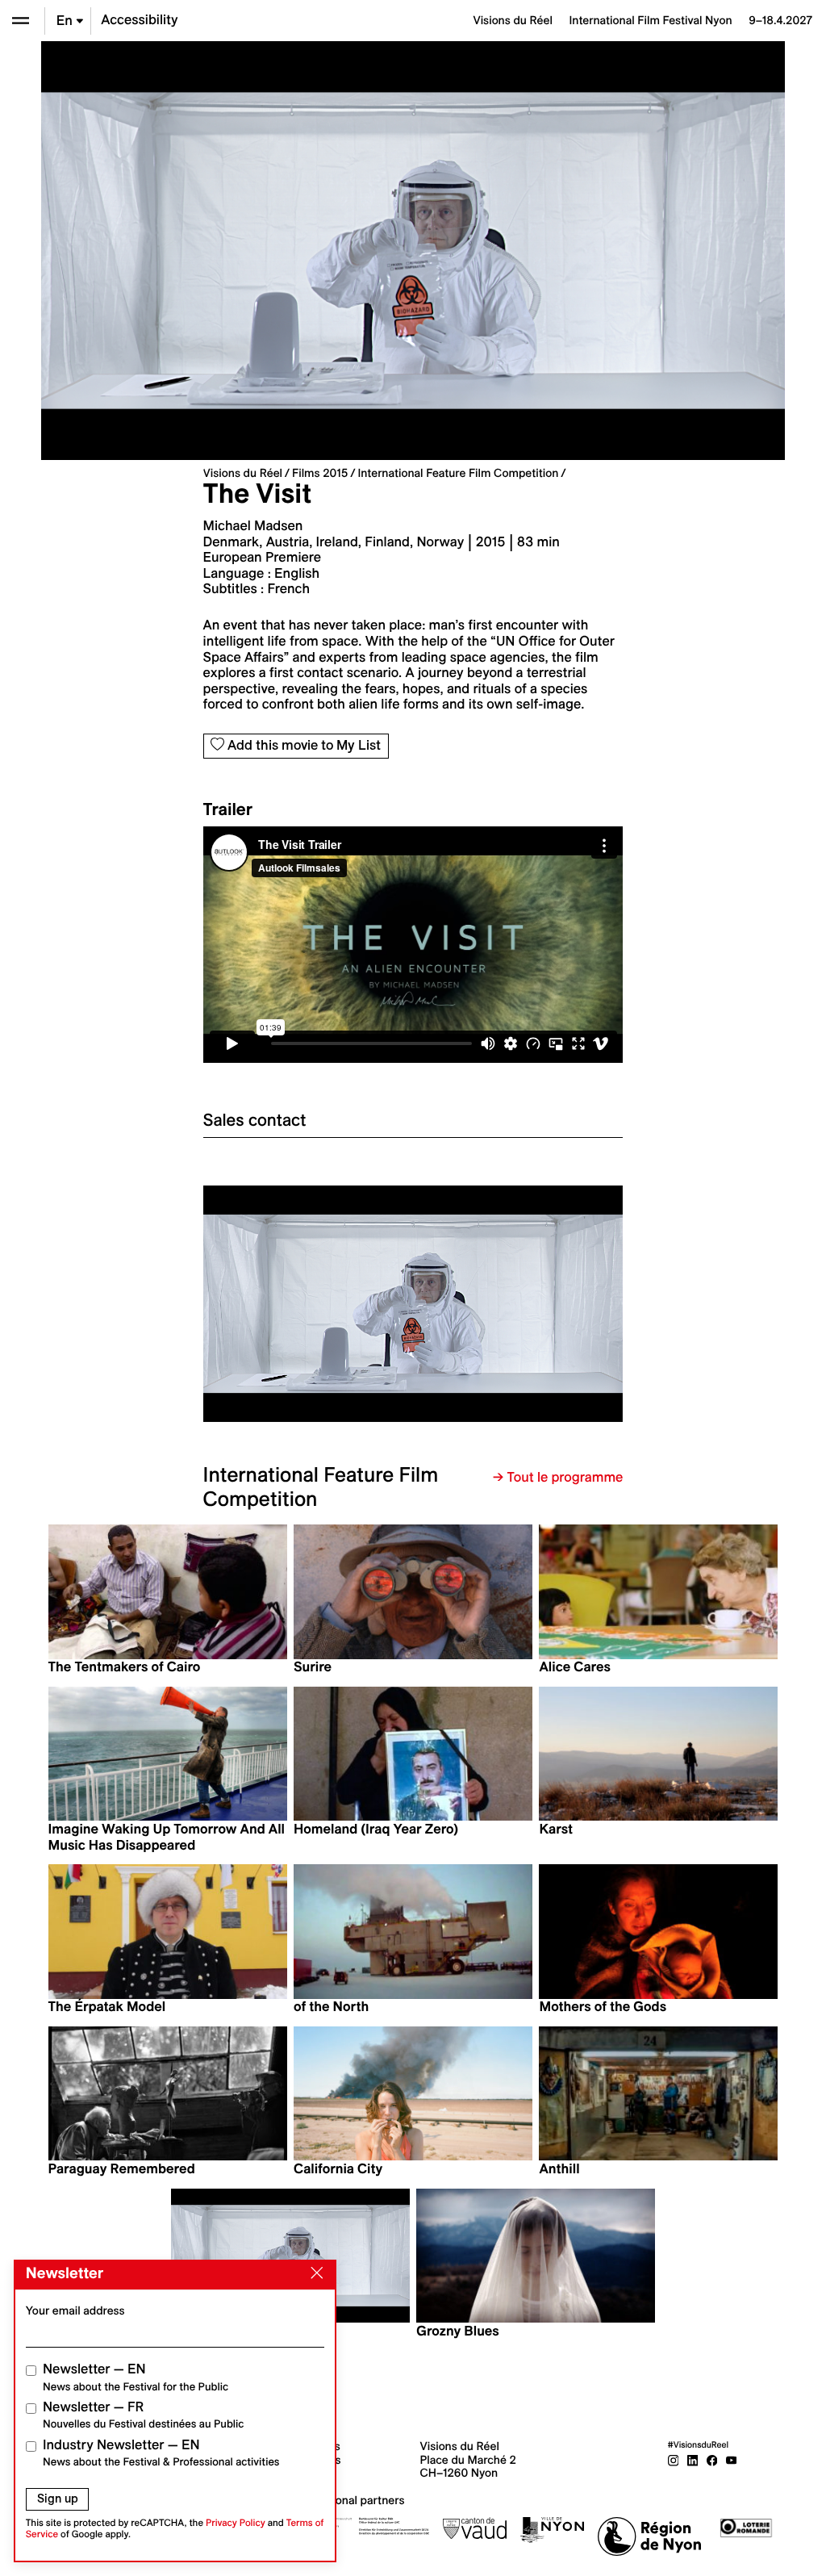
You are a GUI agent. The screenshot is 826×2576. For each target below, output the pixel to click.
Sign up (58, 2499)
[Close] (314, 2273)
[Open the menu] (21, 21)
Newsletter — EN (136, 2377)
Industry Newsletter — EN (161, 2453)
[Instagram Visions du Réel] (674, 2460)
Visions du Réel (243, 473)
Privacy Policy (236, 2523)
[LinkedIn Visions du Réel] (693, 2460)
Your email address (75, 2310)
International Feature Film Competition (458, 473)
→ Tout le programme (558, 1478)
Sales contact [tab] (255, 1120)
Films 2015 (320, 473)
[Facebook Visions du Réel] (712, 2460)
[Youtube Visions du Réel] (732, 2460)
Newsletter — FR (143, 2415)
